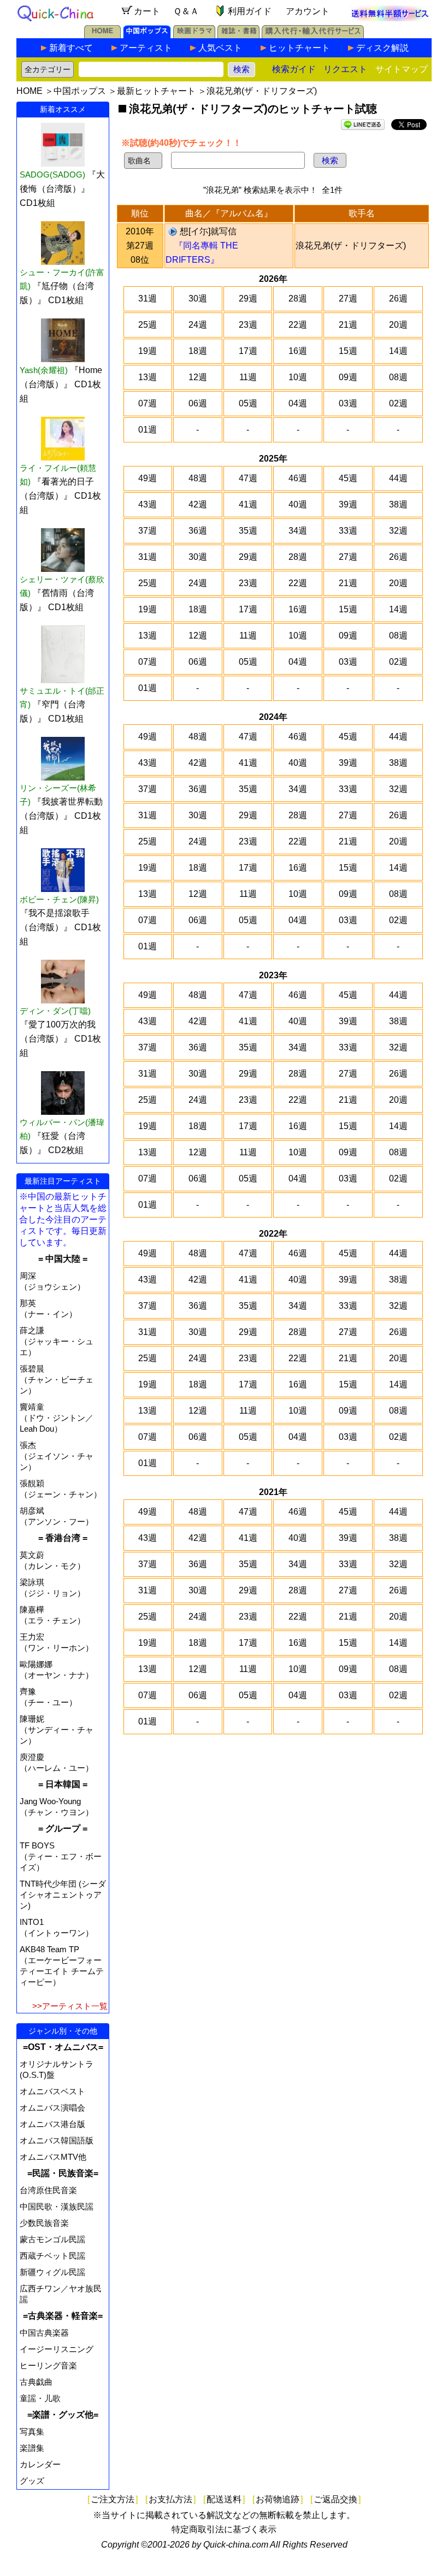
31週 (148, 299)
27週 (348, 299)
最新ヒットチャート (156, 91)
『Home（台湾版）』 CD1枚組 (61, 384)
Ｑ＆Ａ (186, 11)
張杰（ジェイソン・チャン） (57, 1456)
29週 (248, 299)
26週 (398, 299)
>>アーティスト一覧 (70, 2006)
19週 (148, 351)
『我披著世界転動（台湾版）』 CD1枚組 (61, 816)
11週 (248, 377)
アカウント (308, 11)
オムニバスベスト (52, 2091)
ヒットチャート (299, 48)
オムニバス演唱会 (52, 2108)
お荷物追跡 (278, 2499)
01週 (148, 430)
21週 (348, 325)
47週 (248, 478)
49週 (148, 478)
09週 (348, 377)
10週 (298, 377)
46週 (298, 478)
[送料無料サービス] (390, 18)
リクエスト (345, 69)
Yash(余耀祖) (44, 370)
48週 (198, 478)
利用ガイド (250, 11)
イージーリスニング (57, 2349)
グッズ (32, 2481)
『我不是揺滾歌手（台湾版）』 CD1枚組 (60, 927)
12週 (198, 377)
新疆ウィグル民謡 (52, 2272)
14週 (398, 351)
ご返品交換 (335, 2499)
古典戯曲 (36, 2382)
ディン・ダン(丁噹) (55, 1011)
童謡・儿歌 (40, 2398)
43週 (148, 504)
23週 (248, 325)
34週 (298, 531)
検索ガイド (294, 69)
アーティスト (146, 48)
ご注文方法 (113, 2499)
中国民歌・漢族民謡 (57, 2206)
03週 (348, 403)
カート (147, 11)
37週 (148, 531)
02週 (398, 403)
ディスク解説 (382, 48)
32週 (398, 531)
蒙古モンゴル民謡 (52, 2239)
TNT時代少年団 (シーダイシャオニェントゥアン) (63, 1895)
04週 (298, 403)
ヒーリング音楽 (48, 2365)
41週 (248, 504)
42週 (198, 504)
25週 (148, 325)
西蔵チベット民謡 (52, 2256)
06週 (198, 403)
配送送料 (224, 2499)
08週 (398, 377)
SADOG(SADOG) (52, 175)
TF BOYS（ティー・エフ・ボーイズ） (61, 1856)
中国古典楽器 (44, 2333)
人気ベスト (220, 48)
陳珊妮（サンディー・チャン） (57, 1730)
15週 (348, 351)
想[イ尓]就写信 (208, 231)
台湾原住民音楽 (48, 2190)
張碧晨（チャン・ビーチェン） (57, 1379)
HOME (30, 91)
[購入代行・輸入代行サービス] (313, 35)
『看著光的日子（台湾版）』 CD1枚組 (60, 496)
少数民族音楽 (44, 2223)
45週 (348, 478)
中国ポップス (80, 91)
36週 (198, 531)
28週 (298, 299)
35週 (248, 531)
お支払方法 (170, 2499)
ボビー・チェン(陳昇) (59, 899)
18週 (198, 351)
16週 (298, 351)
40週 (298, 504)
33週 (348, 531)
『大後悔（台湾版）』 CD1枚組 (62, 189)
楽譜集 (32, 2448)
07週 (148, 403)
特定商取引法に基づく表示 (224, 2529)
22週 (298, 325)
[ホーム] (102, 35)
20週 (398, 325)
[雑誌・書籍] (238, 35)
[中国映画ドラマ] (194, 35)
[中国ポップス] (147, 35)
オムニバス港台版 (52, 2124)
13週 (148, 377)
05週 (248, 403)
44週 (398, 478)
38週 (398, 504)
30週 (198, 299)
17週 (248, 351)
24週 (198, 325)
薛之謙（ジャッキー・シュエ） (57, 1341)
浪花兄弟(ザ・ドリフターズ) (351, 246)
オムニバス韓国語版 (57, 2140)
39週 (348, 504)
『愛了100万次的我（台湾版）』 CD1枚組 (60, 1039)
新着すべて (71, 48)
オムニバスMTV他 (53, 2157)
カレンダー (40, 2464)
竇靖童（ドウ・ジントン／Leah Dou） (57, 1418)
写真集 (32, 2432)
